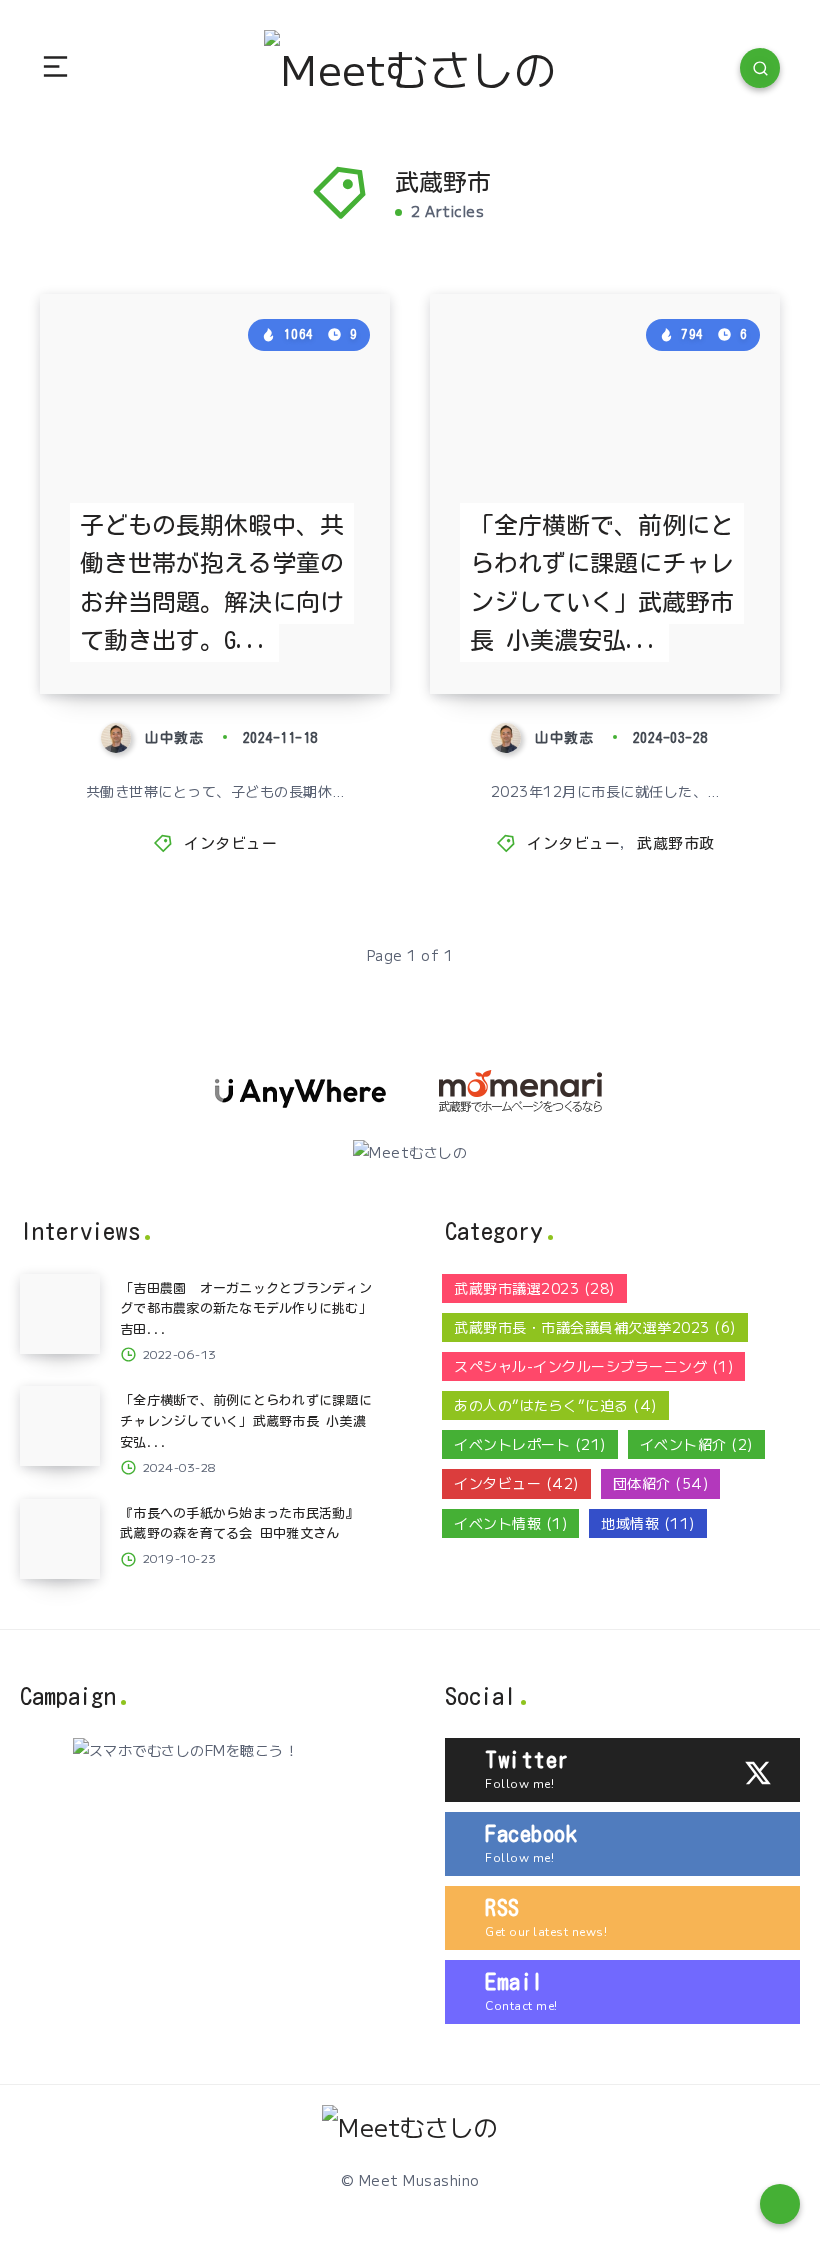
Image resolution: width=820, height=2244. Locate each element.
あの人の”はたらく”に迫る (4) (555, 1405)
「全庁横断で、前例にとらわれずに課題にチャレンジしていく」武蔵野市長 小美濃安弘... (602, 582)
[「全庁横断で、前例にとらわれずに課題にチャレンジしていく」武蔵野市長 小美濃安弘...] (60, 1426)
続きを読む (344, 638)
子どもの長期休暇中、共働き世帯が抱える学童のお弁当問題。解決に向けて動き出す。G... (212, 582)
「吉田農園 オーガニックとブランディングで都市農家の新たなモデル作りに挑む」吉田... (246, 1309)
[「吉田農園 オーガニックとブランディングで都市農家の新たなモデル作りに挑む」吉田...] (60, 1314)
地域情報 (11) (648, 1523)
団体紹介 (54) (661, 1483)
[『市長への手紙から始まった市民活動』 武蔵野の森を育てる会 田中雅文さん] (60, 1539)
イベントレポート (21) (530, 1444)
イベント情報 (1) (510, 1523)
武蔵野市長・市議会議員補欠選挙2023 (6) (595, 1327)
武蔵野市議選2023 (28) (534, 1288)
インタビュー (230, 843)
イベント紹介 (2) (696, 1444)
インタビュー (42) (516, 1483)
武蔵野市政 (676, 843)
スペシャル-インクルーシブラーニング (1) (593, 1366)
